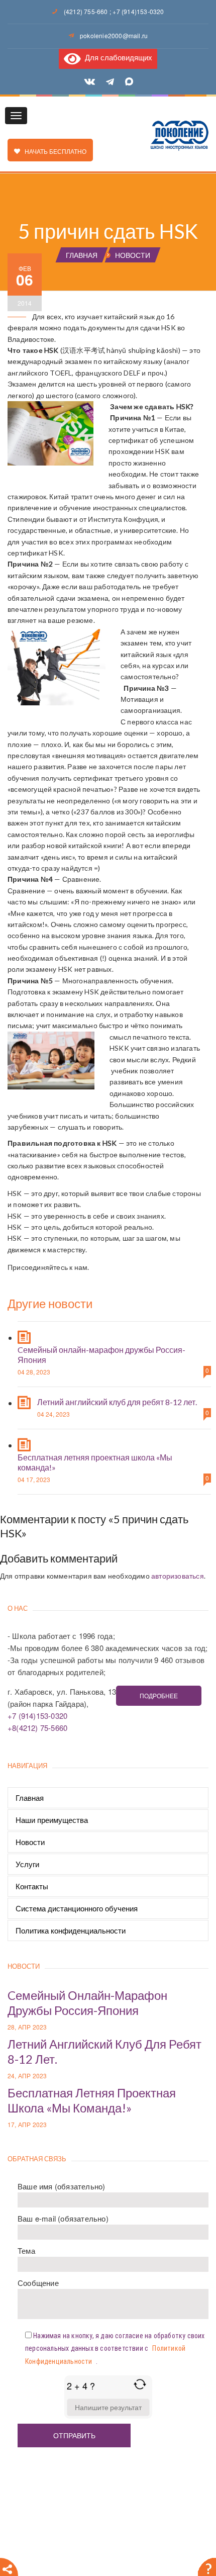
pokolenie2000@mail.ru (114, 35)
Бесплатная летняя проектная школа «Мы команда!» (92, 2100)
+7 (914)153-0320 (138, 11)
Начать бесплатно (53, 151)
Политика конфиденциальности (71, 1930)
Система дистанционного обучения (77, 1908)
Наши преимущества (52, 1820)
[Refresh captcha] (140, 2384)
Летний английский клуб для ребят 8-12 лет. (117, 1402)
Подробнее (159, 1695)
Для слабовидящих (117, 57)
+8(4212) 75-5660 (37, 1728)
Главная (30, 1798)
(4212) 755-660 (86, 11)
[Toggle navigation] (16, 116)
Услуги (27, 1864)
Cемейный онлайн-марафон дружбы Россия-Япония (87, 2003)
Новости (30, 1842)
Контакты (32, 1886)
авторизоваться (178, 1576)
